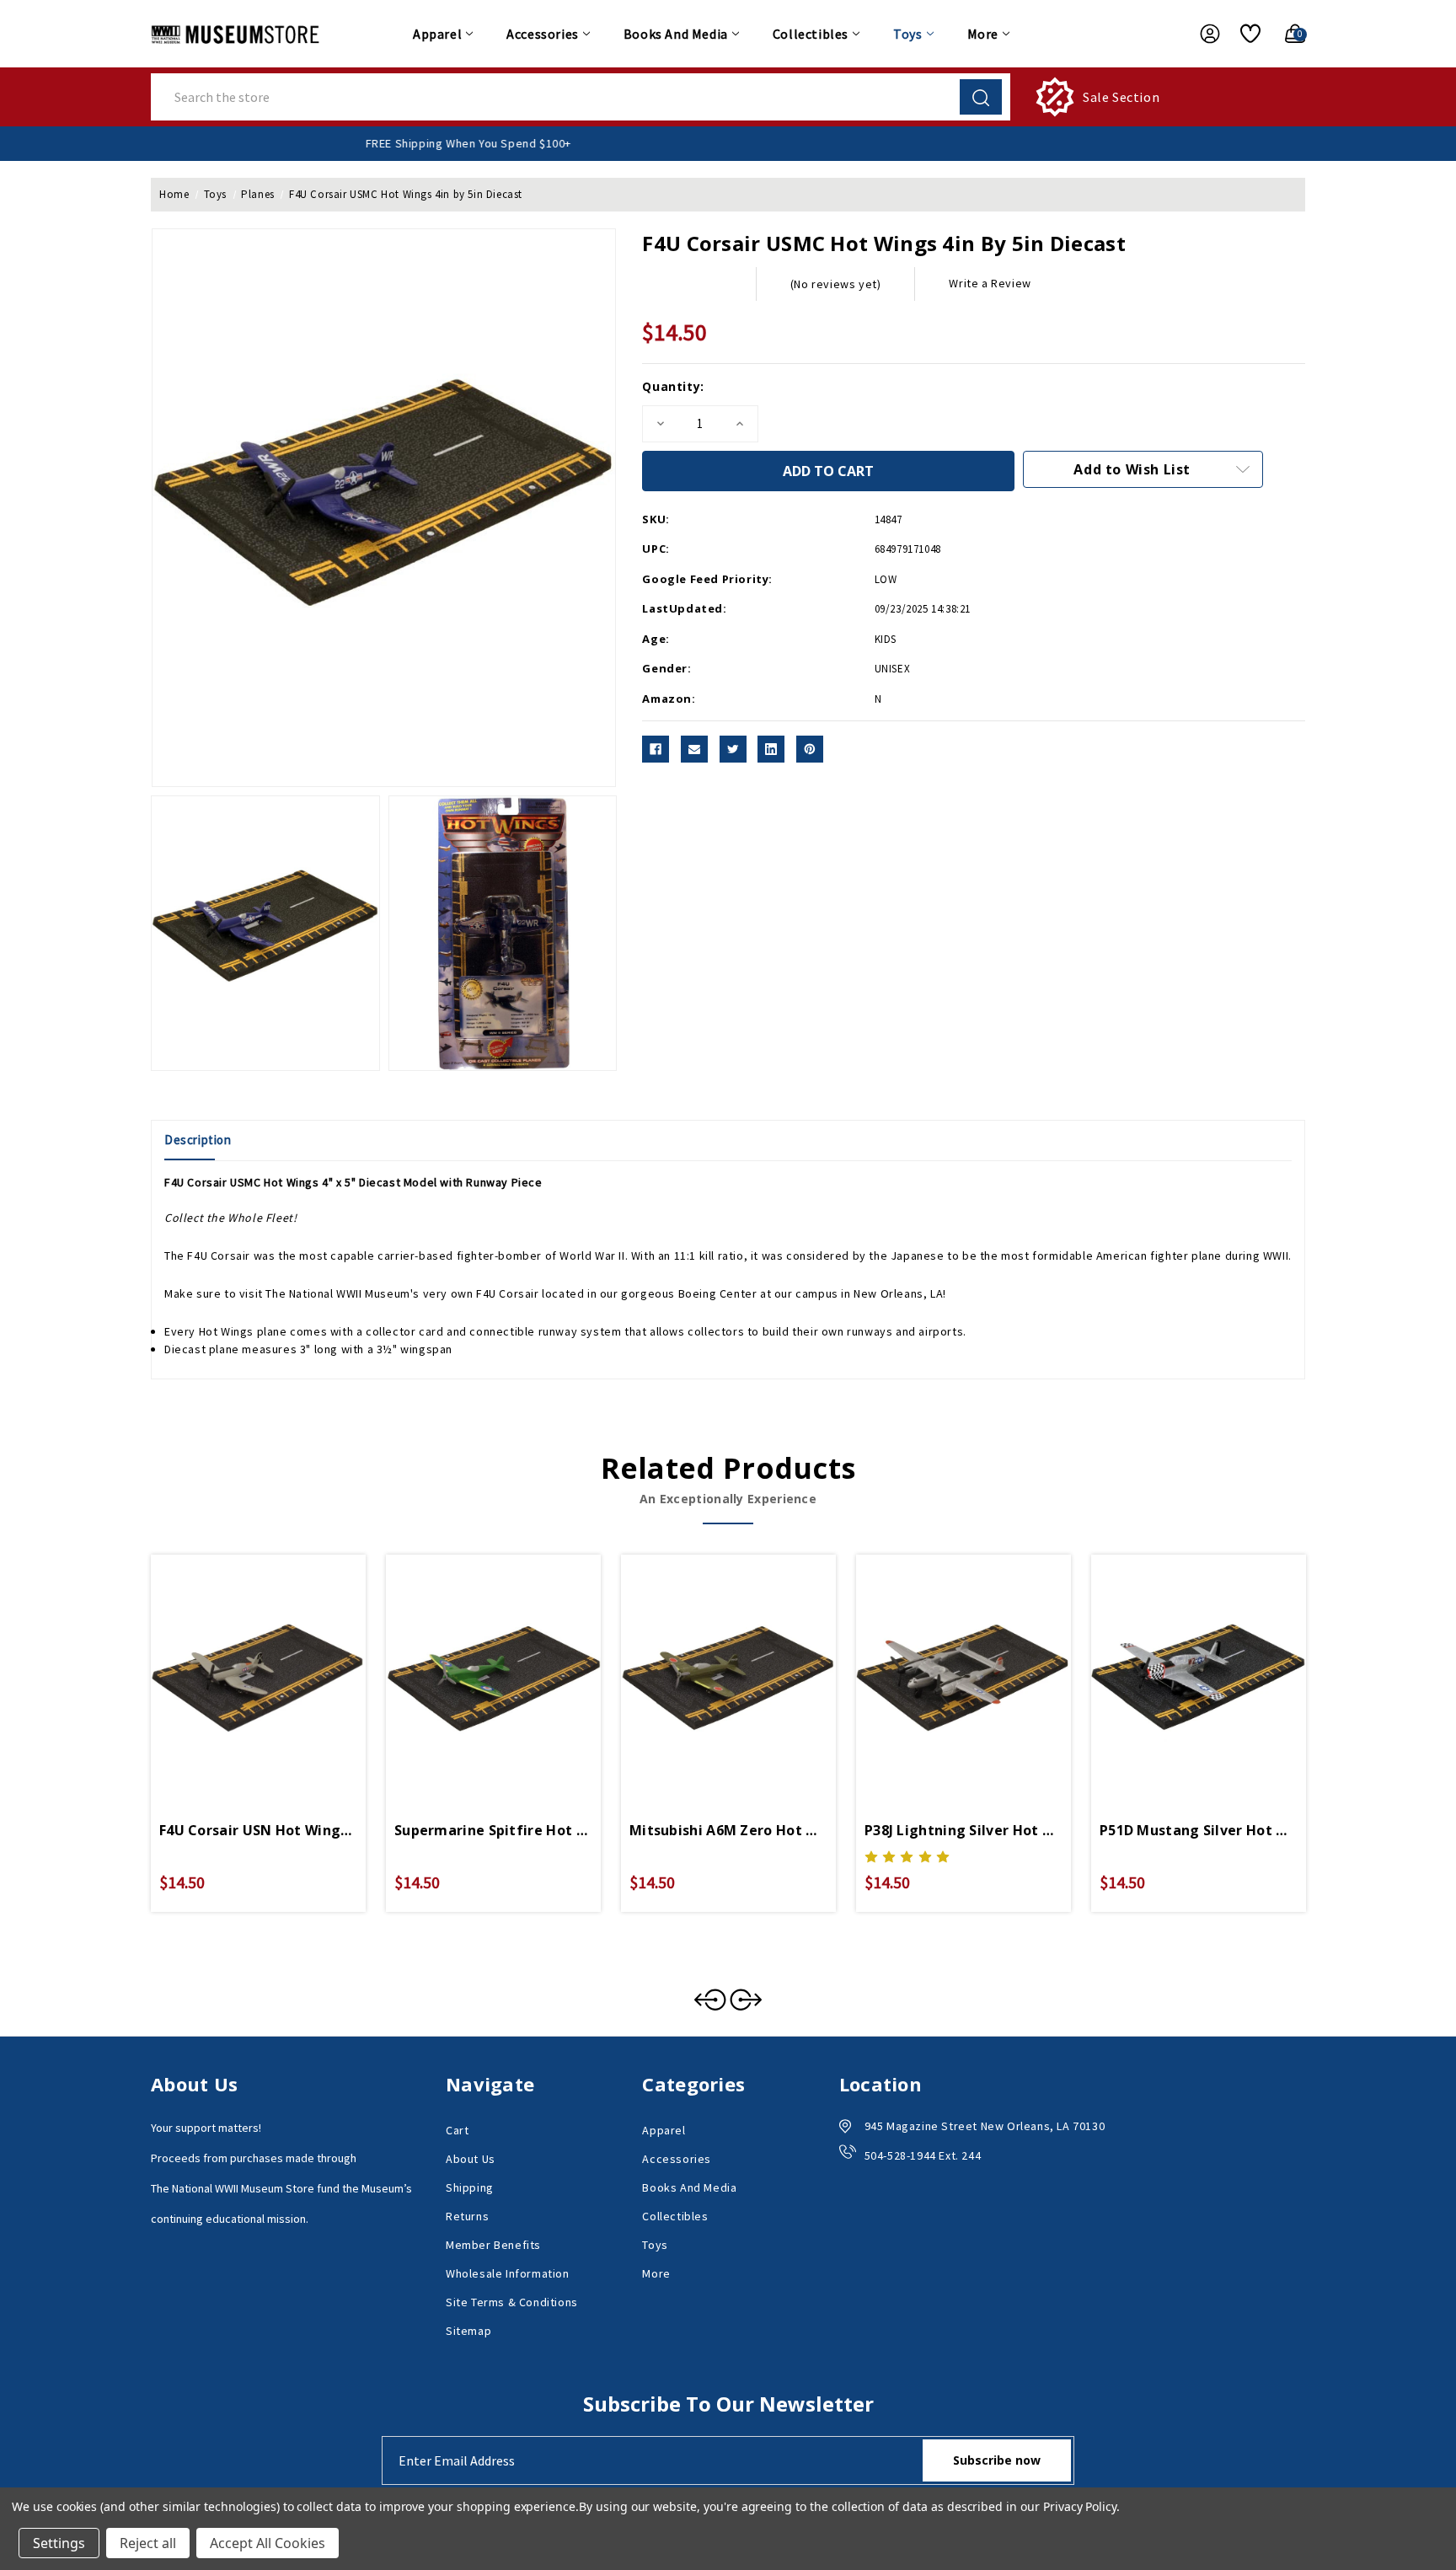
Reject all (148, 2543)
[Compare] (278, 1661)
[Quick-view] (238, 1661)
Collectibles (811, 34)
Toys (907, 34)
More (983, 34)
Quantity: (673, 386)
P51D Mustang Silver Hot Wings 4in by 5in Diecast (1199, 1830)
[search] (981, 97)
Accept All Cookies (268, 2543)
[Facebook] (656, 749)
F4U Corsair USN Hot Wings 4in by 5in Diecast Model (258, 1830)
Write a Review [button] (990, 283)
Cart (457, 2130)
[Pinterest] (810, 749)
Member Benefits (493, 2245)
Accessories (543, 34)
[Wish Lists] (1244, 34)
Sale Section (1121, 97)
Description (198, 1140)
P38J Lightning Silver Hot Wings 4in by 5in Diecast (964, 1830)
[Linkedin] (771, 749)
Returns (467, 2216)
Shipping (470, 2187)
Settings (59, 2543)
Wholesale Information (508, 2273)
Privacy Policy (1080, 2506)
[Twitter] (733, 749)
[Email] (694, 749)
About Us (471, 2159)
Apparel (437, 34)
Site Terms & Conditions (512, 2302)
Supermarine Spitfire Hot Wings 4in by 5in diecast (493, 1830)
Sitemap (468, 2331)
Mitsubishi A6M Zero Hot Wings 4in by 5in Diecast (728, 1830)
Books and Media (676, 34)
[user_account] (1202, 34)
